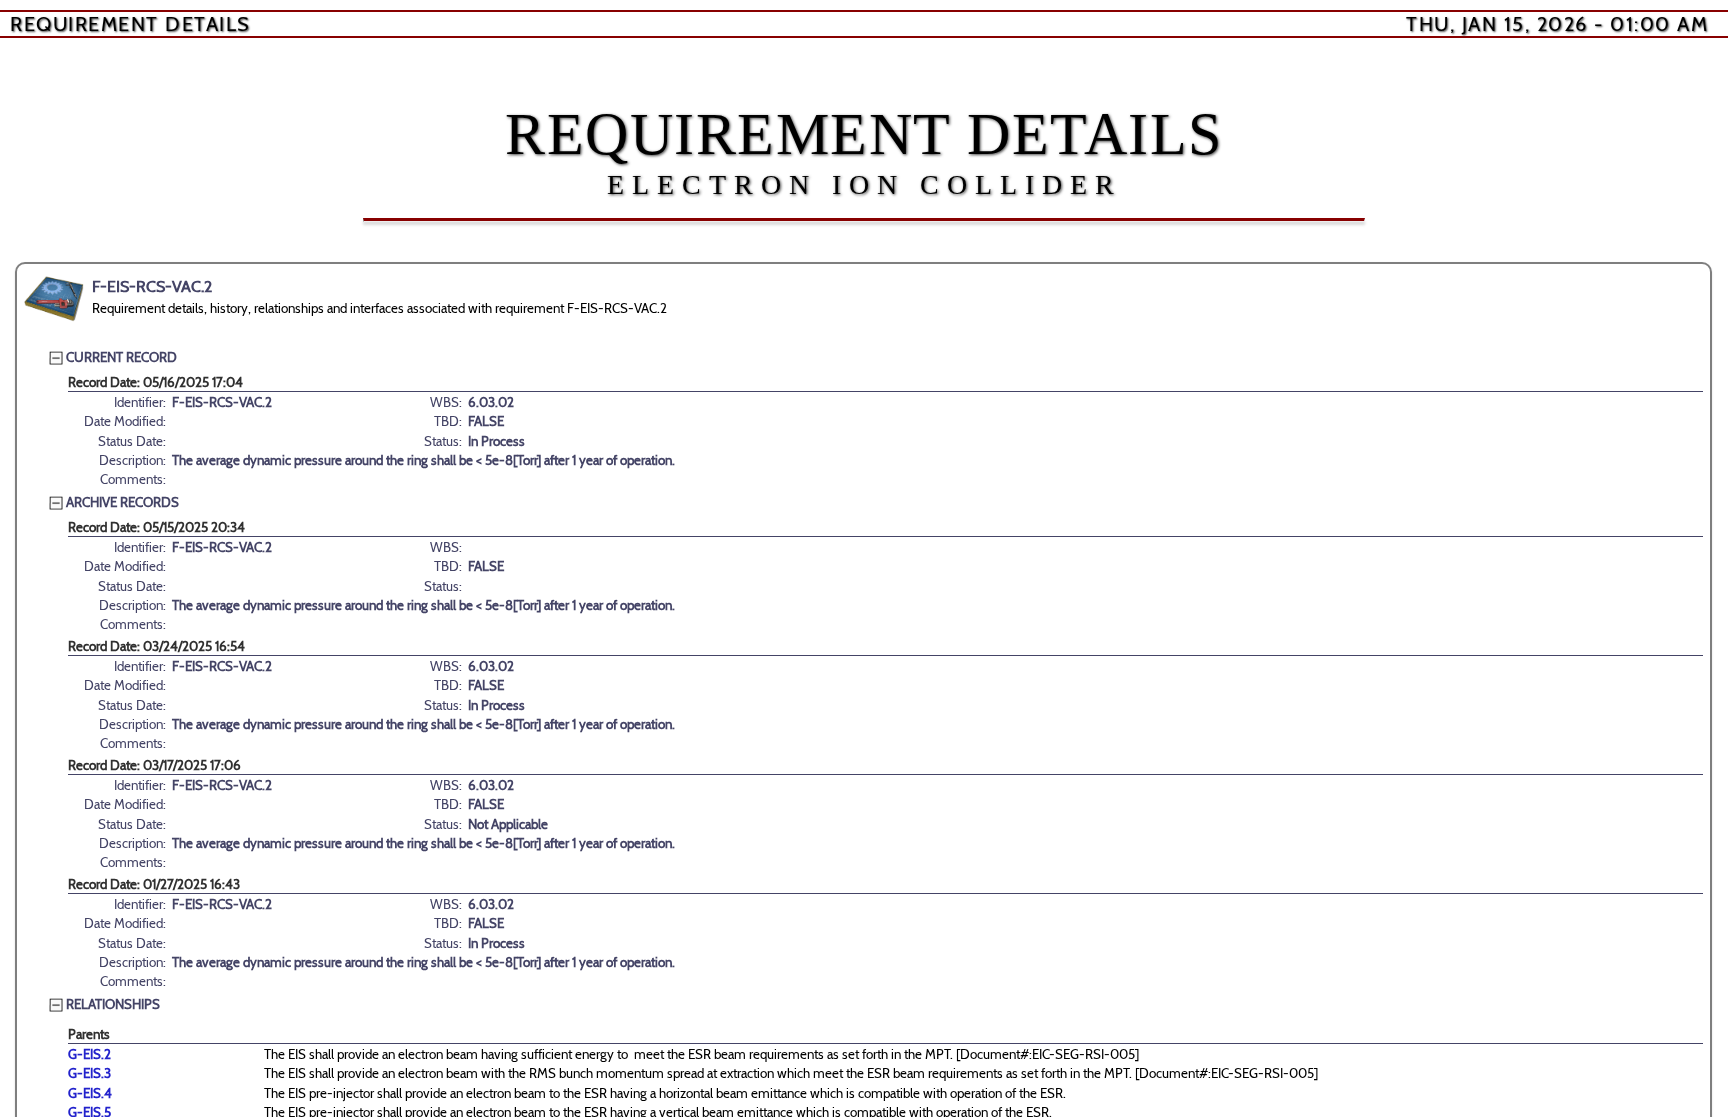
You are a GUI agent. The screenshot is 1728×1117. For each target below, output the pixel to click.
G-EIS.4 (90, 1093)
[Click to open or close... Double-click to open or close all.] (54, 299)
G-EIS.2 (89, 1054)
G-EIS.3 (89, 1073)
